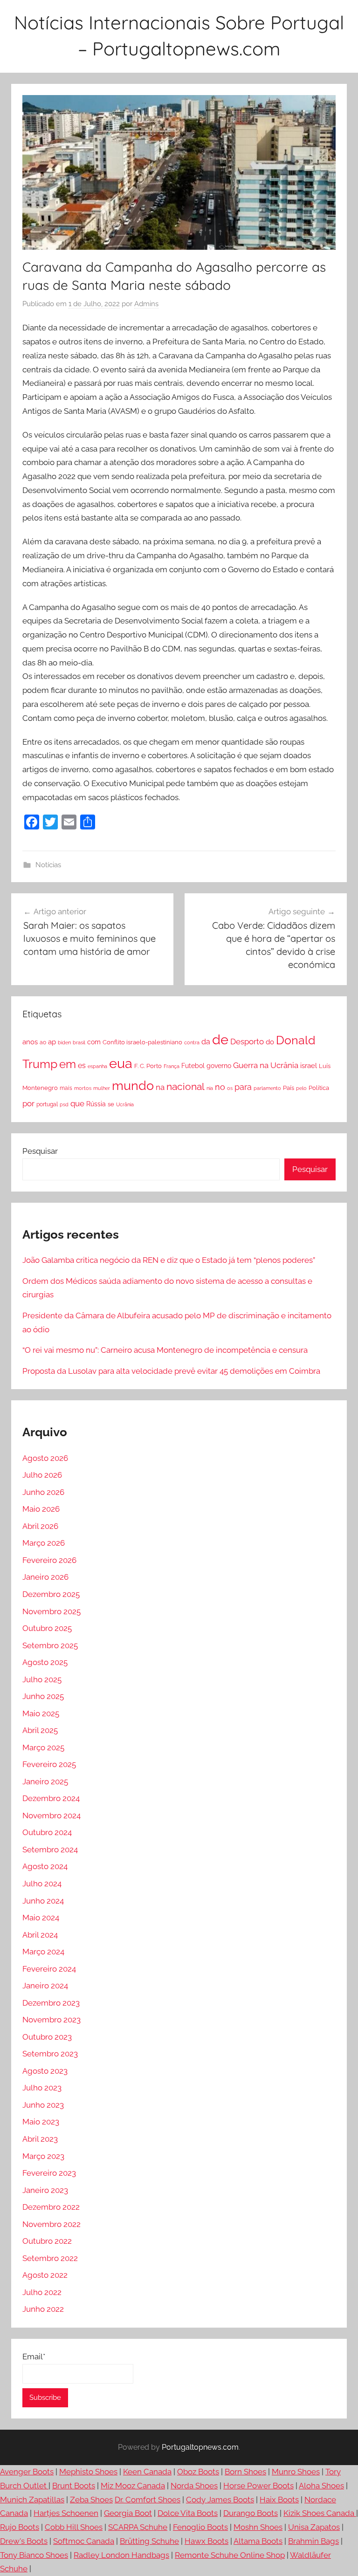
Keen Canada (147, 2472)
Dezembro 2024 (51, 1798)
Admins (146, 304)
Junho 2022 (43, 2309)
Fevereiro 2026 (49, 1560)
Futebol (193, 1066)
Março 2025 (43, 1747)
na (160, 1087)
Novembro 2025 (52, 1611)
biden (64, 1042)
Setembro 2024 (50, 1850)
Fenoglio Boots (200, 2527)
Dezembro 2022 (51, 2207)
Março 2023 (43, 2156)
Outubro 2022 (47, 2241)
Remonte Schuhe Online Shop (230, 2555)
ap (52, 1042)
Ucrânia (125, 1104)
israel (309, 1065)
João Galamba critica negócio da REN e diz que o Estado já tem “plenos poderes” (169, 1260)
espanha (97, 1066)
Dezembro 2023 (51, 2003)
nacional (186, 1086)
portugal (47, 1104)
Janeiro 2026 (45, 1577)
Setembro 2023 (50, 2054)
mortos (83, 1088)
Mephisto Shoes (88, 2472)
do (270, 1042)
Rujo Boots (20, 2527)
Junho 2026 (43, 1492)
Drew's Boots (24, 2541)
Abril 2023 (40, 2139)
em (68, 1064)
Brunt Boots (74, 2486)
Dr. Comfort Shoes (148, 2500)
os (230, 1088)
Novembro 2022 (52, 2224)
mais (66, 1088)
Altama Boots (258, 2541)
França (172, 1066)
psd (64, 1104)
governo (219, 1066)
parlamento (267, 1088)
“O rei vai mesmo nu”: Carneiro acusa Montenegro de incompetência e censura (165, 1350)
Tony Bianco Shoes (34, 2555)
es (82, 1065)
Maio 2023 (41, 2122)
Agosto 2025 (45, 1662)
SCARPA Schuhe (138, 2527)
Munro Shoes (296, 2472)
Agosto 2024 (45, 1866)
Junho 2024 (43, 1901)
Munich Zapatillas (32, 2500)
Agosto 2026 (45, 1458)
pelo (301, 1088)
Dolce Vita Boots (188, 2513)
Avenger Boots (27, 2472)
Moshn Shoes (258, 2527)
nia (210, 1088)
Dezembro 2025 (51, 1594)
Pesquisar (40, 1151)
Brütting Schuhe (149, 2541)
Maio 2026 (41, 1509)
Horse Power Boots (258, 2486)
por (28, 1103)
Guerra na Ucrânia (266, 1065)
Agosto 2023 (45, 2071)
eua (121, 1063)
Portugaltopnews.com (200, 2447)
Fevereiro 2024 (49, 1969)
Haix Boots (279, 2500)
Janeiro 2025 (45, 1781)
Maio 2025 (41, 1713)
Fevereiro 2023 (49, 2173)
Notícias (48, 865)
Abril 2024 (40, 1935)
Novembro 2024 (52, 1816)
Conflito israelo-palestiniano (142, 1042)
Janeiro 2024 (45, 1986)
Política (319, 1088)
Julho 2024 (42, 1884)
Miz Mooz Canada (133, 2486)
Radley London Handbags (121, 2555)
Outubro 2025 (47, 1628)
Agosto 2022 (45, 2275)
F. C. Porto (148, 1066)
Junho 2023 (43, 2105)
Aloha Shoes (321, 2486)
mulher (102, 1088)
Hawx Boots (207, 2541)
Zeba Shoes (91, 2500)
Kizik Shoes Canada (320, 2513)
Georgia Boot (128, 2513)
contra (192, 1042)
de (220, 1040)
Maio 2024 (41, 1918)
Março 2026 (44, 1543)
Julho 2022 (42, 2292)
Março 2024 (43, 1952)
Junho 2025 (43, 1696)
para (243, 1087)
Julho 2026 (42, 1475)
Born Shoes (245, 2472)
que (77, 1103)
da (206, 1042)
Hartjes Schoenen (66, 2513)
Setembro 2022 (50, 2258)
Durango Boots (251, 2513)
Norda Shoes (194, 2486)
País (289, 1088)
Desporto (247, 1041)
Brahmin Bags (313, 2541)
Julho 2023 (42, 2088)
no (220, 1087)
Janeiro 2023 (45, 2190)
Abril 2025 (40, 1730)
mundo (133, 1086)
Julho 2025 (42, 1679)
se (111, 1104)
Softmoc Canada (84, 2541)
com (94, 1042)
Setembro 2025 (50, 1645)
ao (43, 1042)
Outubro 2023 (47, 2037)
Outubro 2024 (47, 1832)
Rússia (96, 1104)
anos (30, 1042)
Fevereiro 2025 (49, 1764)
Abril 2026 (40, 1526)
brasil (79, 1042)
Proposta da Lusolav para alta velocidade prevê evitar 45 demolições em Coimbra (171, 1371)
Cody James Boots (220, 2500)
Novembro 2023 (52, 2020)
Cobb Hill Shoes (74, 2527)
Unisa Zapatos (314, 2527)
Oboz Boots (198, 2472)
